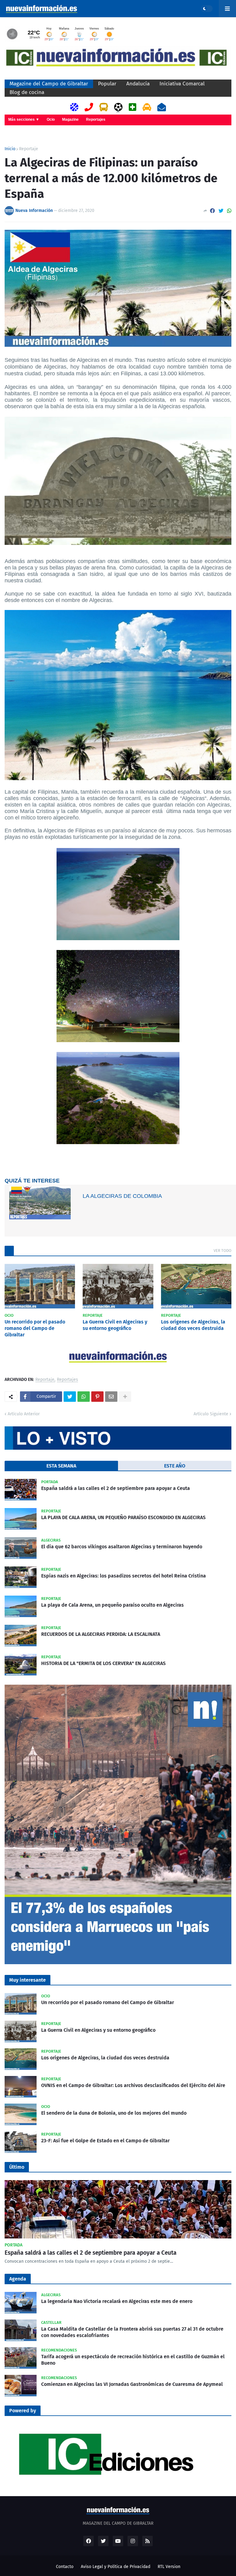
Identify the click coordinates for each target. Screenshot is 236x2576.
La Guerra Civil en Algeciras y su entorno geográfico (115, 1325)
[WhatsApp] (229, 211)
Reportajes (96, 119)
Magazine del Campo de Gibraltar (49, 84)
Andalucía (138, 84)
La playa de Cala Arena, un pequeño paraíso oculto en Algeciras (112, 1605)
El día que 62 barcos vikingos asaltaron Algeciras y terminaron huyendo (122, 1547)
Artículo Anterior (24, 1414)
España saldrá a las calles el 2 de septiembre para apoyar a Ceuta (116, 1488)
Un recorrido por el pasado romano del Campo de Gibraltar (35, 1328)
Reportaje (29, 149)
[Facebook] (212, 211)
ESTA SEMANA (61, 1466)
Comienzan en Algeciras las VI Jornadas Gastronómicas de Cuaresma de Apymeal (132, 2384)
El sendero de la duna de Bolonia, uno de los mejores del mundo (114, 2113)
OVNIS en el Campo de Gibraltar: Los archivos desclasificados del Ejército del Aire (133, 2085)
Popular (107, 84)
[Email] (111, 1397)
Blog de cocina (27, 92)
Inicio (10, 149)
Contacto (65, 2567)
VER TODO (222, 1251)
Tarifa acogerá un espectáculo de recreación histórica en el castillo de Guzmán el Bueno (133, 2360)
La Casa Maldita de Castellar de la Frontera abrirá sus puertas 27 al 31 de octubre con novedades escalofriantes (132, 2332)
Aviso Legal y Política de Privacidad (116, 2567)
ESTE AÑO (175, 1466)
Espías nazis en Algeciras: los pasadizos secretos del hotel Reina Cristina (124, 1576)
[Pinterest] (97, 1397)
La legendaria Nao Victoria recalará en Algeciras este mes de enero (117, 2301)
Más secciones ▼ (24, 119)
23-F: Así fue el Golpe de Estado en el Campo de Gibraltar (105, 2141)
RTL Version (169, 2567)
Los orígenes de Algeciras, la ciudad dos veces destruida (193, 1325)
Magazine (70, 119)
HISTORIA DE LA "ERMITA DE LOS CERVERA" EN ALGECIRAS (103, 1663)
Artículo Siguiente (211, 1414)
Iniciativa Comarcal (182, 84)
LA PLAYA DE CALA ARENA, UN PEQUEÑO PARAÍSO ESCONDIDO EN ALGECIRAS (123, 1517)
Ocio (51, 119)
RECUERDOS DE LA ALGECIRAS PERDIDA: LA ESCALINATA (101, 1634)
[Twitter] (221, 211)
